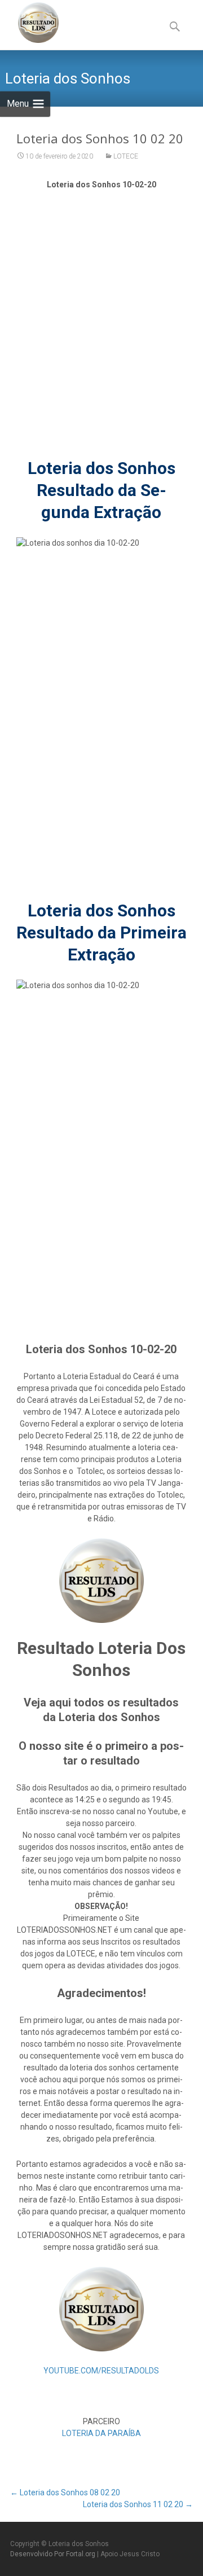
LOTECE (126, 156)
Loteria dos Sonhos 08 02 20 (65, 2492)
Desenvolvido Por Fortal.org (54, 2554)
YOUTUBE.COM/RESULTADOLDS (101, 2371)
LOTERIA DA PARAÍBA (101, 2433)
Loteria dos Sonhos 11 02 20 (138, 2504)
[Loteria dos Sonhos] (29, 23)
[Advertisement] (101, 330)
